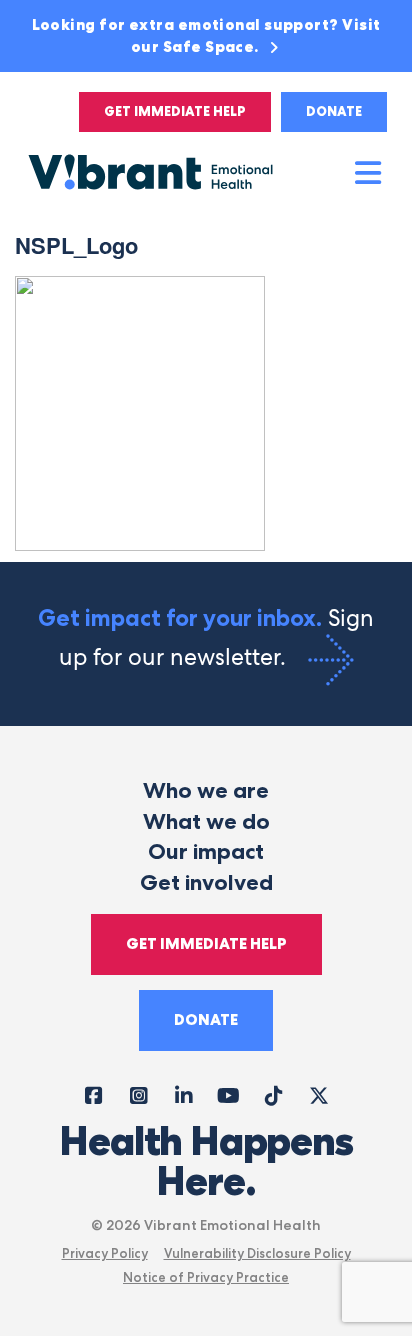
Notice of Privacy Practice (206, 1277)
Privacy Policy (105, 1253)
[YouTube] (228, 1094)
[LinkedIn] (183, 1094)
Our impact (206, 851)
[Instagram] (138, 1094)
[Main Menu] (369, 174)
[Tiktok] (273, 1094)
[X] (318, 1094)
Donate (334, 111)
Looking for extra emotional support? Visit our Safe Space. (206, 36)
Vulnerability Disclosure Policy (257, 1253)
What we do (206, 821)
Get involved (206, 882)
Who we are (206, 790)
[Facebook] (93, 1094)
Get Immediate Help (175, 111)
